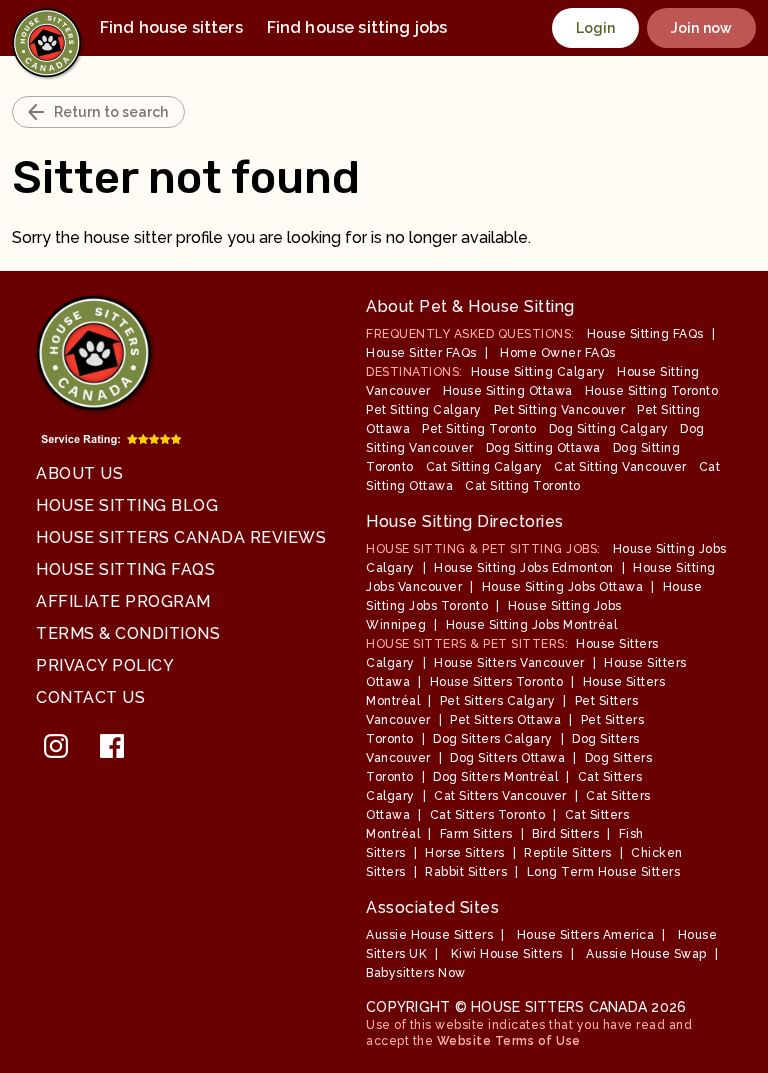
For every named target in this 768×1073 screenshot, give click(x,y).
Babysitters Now (416, 973)
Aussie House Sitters (429, 935)
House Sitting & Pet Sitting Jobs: (483, 549)
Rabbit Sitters (466, 872)
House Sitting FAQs (125, 569)
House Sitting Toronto (652, 391)
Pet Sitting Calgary (424, 410)
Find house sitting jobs (357, 27)
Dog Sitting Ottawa (543, 448)
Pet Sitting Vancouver (560, 410)
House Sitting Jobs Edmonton (524, 568)
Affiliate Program (123, 601)
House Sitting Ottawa (508, 391)
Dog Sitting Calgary (609, 429)
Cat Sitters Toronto (488, 815)
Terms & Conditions (128, 633)
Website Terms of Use (509, 1041)
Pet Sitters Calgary (498, 701)
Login (596, 28)
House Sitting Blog (127, 505)
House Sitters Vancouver (509, 663)
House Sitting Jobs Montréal (532, 625)
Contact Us (90, 697)
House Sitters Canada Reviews (181, 537)
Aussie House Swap (646, 954)
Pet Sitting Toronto (479, 429)
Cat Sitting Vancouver (620, 467)
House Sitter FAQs (421, 353)
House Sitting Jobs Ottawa (563, 587)
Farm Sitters (476, 834)
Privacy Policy (105, 665)
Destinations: (414, 372)
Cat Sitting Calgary (484, 467)
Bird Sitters (565, 834)
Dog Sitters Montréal (495, 777)
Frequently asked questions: (470, 334)
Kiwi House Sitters (507, 954)
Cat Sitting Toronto (523, 486)
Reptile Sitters (568, 853)
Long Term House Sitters (604, 872)
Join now (701, 28)
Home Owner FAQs (558, 353)
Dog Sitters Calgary (493, 739)
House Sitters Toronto (497, 682)
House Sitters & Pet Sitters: (467, 644)
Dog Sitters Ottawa (507, 758)
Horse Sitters (465, 853)
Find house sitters (171, 27)
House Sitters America (586, 935)
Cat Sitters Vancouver (500, 796)
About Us (79, 473)
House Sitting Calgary (538, 372)
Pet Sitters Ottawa (505, 720)
